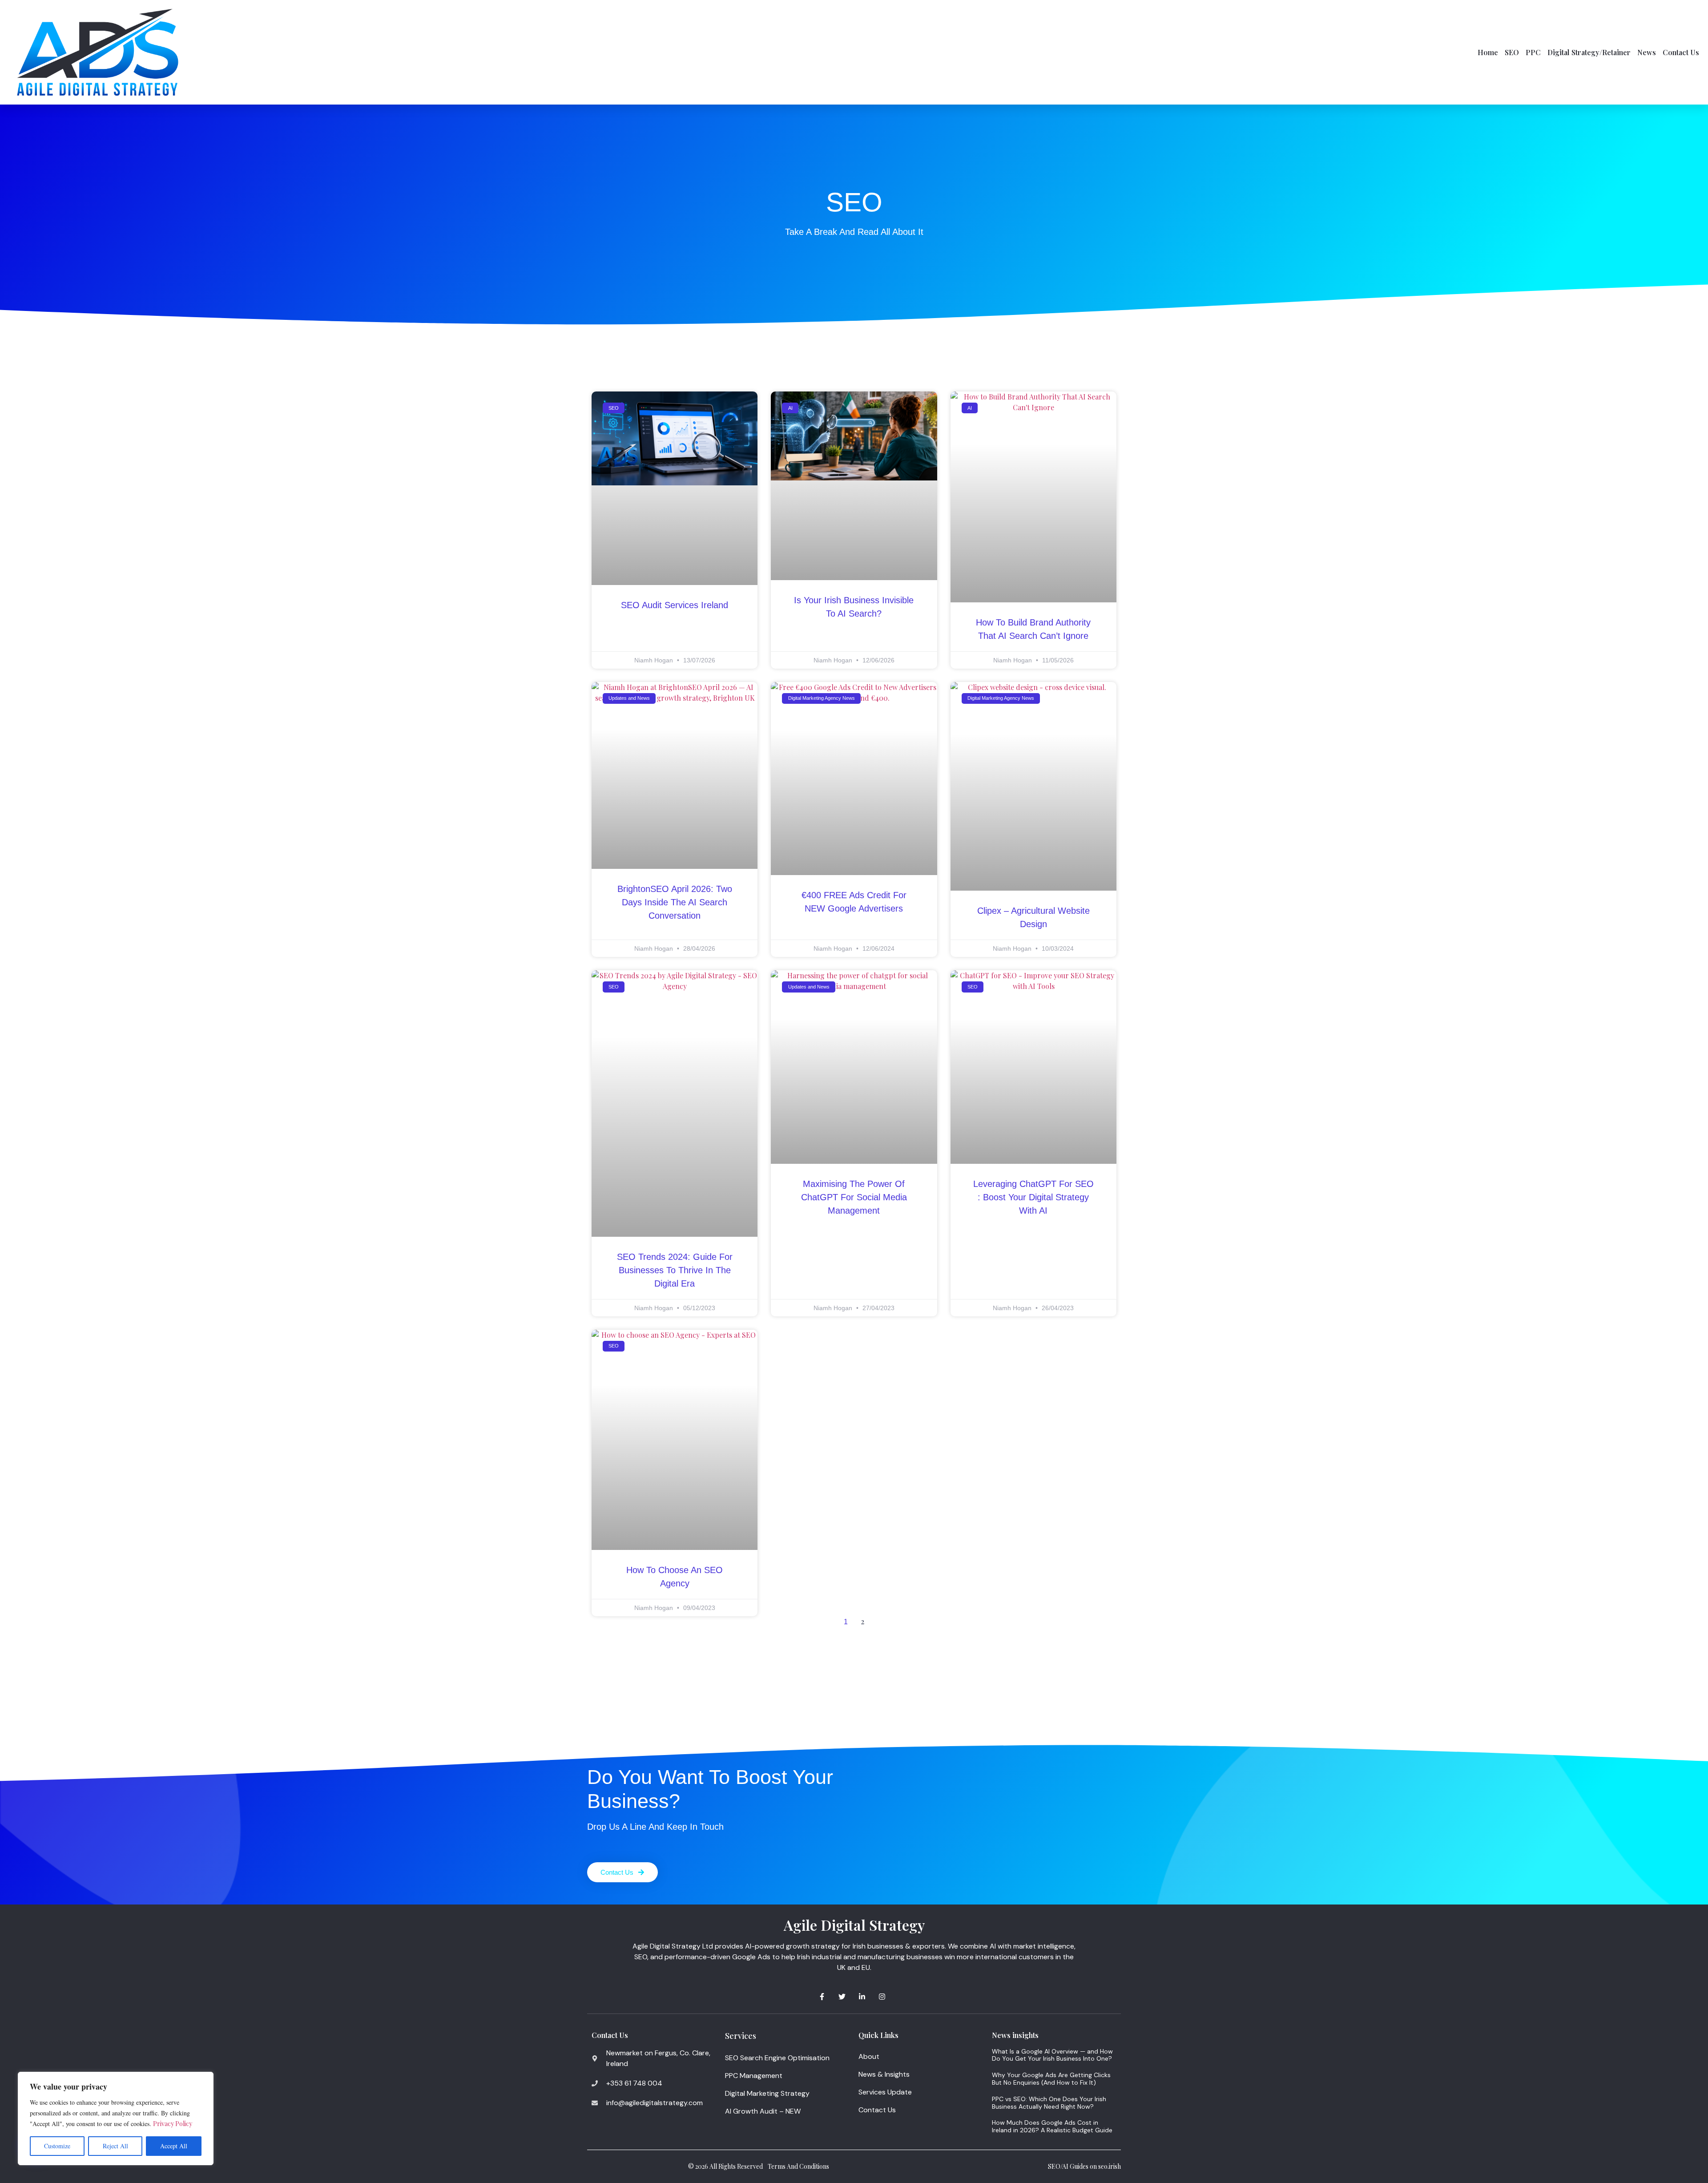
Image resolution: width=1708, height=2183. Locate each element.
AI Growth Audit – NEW (763, 2111)
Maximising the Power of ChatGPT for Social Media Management (854, 1197)
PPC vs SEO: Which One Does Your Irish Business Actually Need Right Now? (1049, 2103)
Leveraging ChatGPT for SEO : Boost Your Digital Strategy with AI (1033, 1197)
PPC (1533, 52)
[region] (116, 2118)
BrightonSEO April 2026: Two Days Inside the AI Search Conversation (675, 902)
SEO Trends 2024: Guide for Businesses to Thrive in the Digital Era (675, 1270)
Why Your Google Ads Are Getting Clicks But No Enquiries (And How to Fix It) (1051, 2079)
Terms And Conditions (798, 2166)
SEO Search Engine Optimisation (777, 2058)
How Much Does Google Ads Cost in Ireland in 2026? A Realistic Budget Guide (1052, 2126)
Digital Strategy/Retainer (1589, 52)
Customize (57, 2146)
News (1647, 52)
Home (1488, 52)
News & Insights (884, 2074)
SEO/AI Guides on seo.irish (1084, 2166)
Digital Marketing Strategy (767, 2093)
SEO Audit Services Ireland (675, 605)
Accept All (174, 2146)
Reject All (115, 2146)
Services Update (885, 2092)
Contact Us (1681, 52)
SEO (1512, 52)
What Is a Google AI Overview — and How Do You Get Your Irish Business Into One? (1052, 2055)
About (869, 2056)
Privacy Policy (173, 2124)
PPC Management (754, 2076)
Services (741, 2036)
